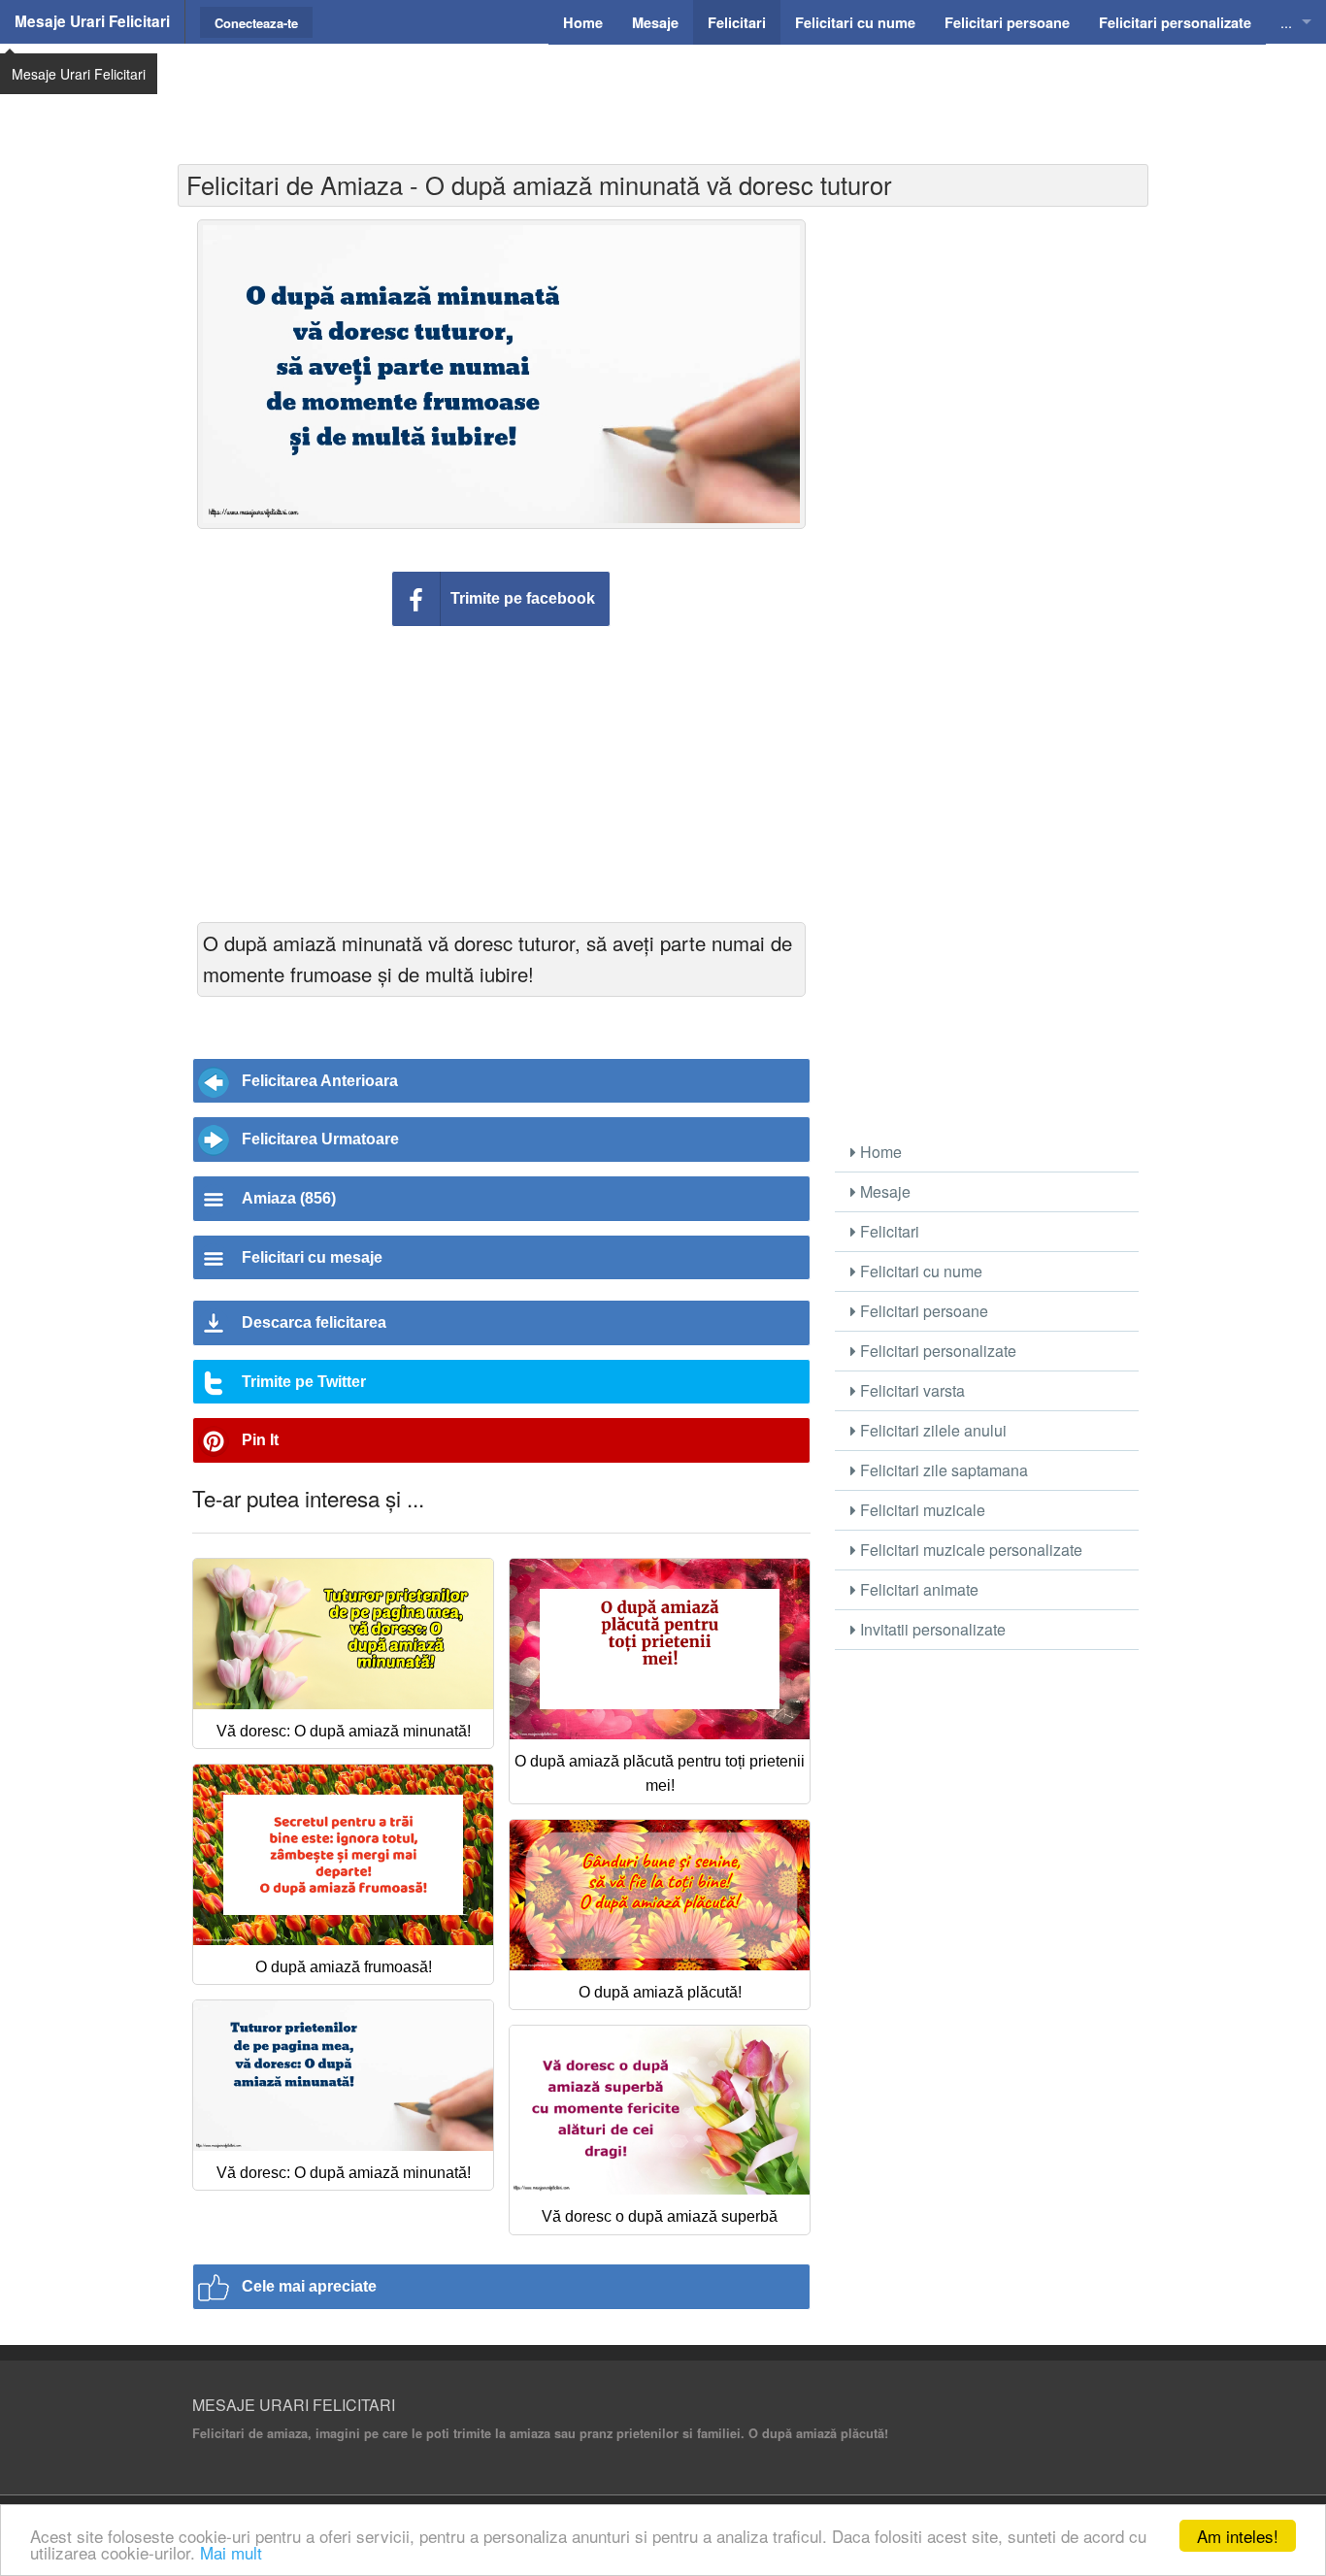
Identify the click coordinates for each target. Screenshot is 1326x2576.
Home (879, 1152)
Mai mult (231, 2552)
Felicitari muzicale (921, 1510)
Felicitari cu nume (919, 1271)
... (1286, 22)
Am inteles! (1238, 2536)
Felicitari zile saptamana (942, 1470)
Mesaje (883, 1191)
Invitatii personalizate (931, 1629)
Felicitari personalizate (936, 1351)
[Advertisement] (663, 92)
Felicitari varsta (911, 1390)
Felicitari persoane (922, 1311)
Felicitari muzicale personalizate (969, 1550)
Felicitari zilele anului (931, 1430)
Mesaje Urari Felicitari (92, 21)
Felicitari (888, 1231)
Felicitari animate (917, 1589)
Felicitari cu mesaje (312, 1257)
